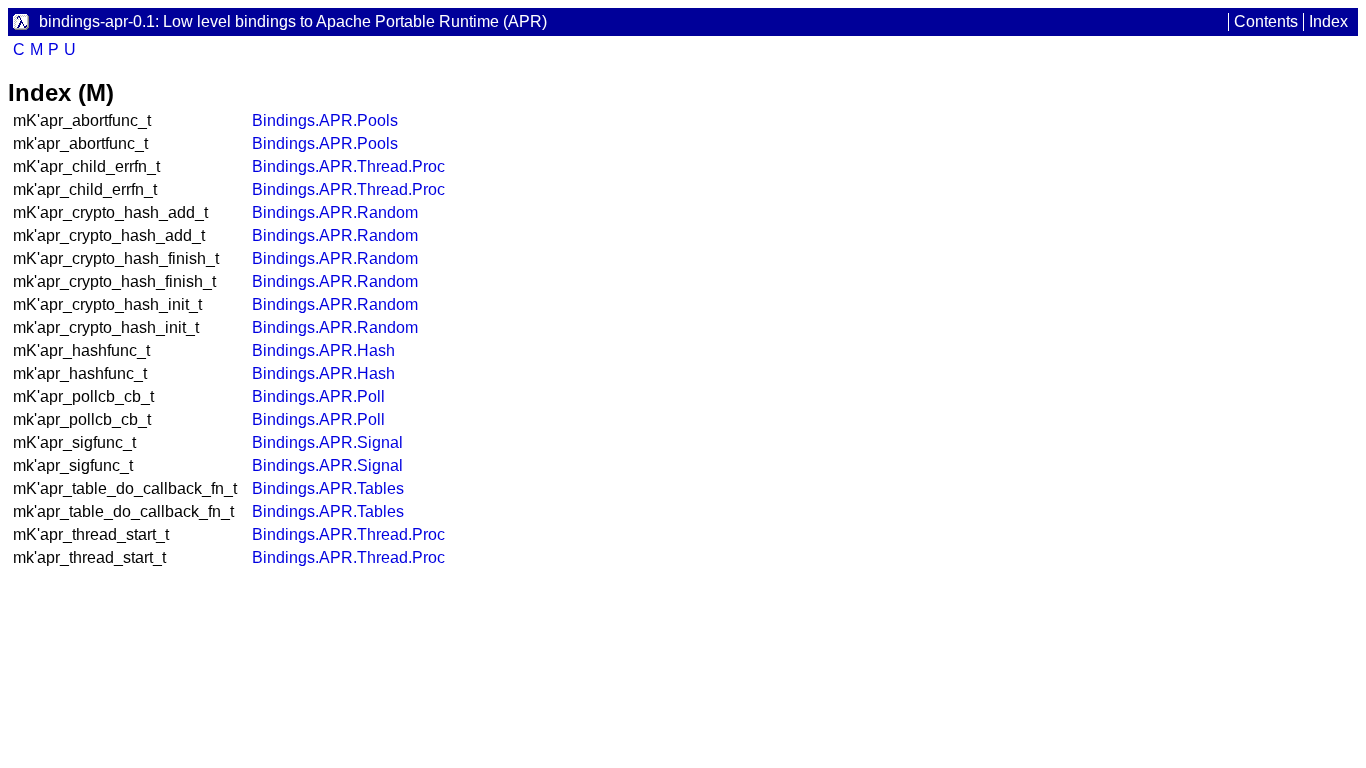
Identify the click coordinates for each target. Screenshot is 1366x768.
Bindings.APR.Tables (328, 488)
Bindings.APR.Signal (327, 442)
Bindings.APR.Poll (318, 396)
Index (1328, 21)
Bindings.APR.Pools (325, 120)
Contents (1266, 21)
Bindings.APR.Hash (323, 350)
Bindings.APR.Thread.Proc (348, 166)
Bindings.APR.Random (335, 212)
